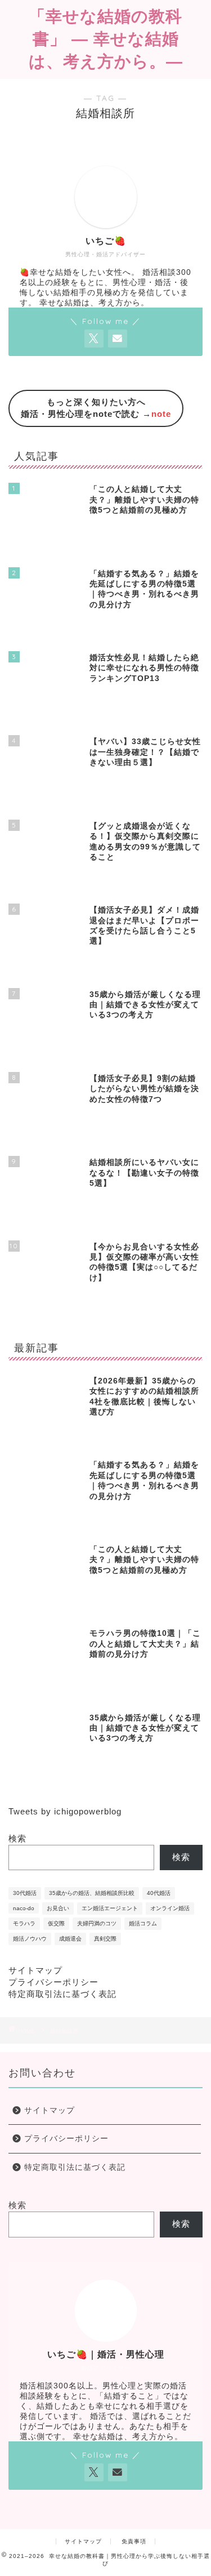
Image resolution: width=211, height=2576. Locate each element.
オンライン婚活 (170, 1908)
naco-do (24, 1908)
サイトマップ (35, 1970)
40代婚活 (159, 1893)
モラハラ (24, 1923)
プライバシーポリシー (53, 1982)
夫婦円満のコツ (97, 1923)
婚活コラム (143, 1923)
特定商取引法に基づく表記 (62, 1994)
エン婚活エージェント (110, 1908)
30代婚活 (25, 1893)
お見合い (58, 1908)
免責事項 (134, 2541)
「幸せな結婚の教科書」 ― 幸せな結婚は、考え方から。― (106, 38)
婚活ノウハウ (30, 1939)
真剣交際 (105, 1939)
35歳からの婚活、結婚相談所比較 (92, 1893)
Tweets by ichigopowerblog (65, 1811)
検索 (17, 1838)
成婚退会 (70, 1939)
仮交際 (56, 1923)
